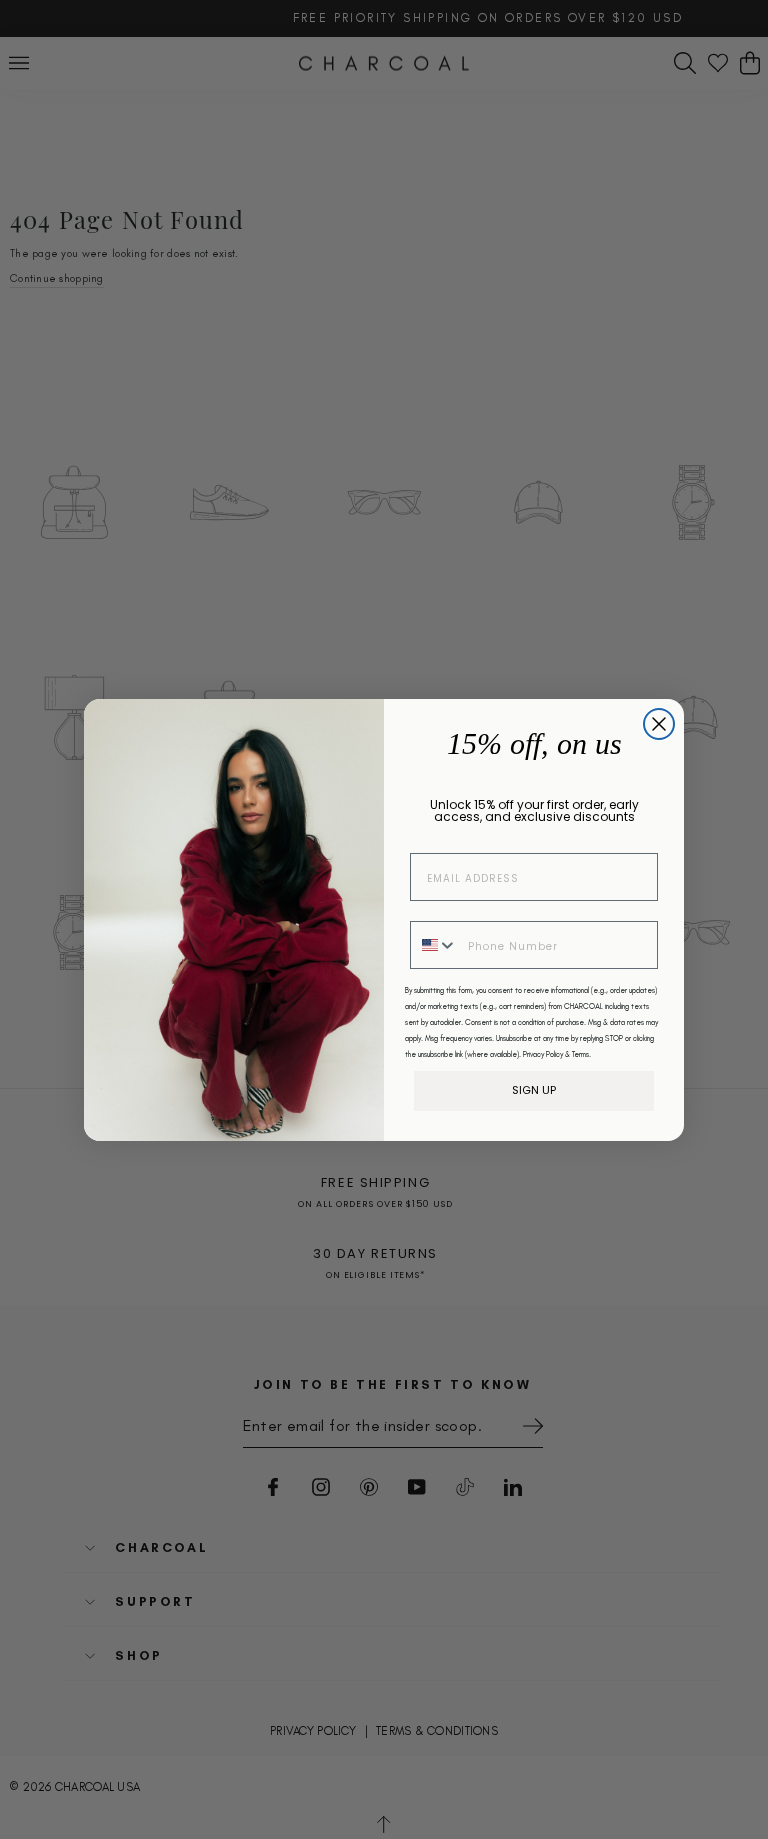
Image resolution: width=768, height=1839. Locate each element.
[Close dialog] (659, 724)
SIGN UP (534, 1090)
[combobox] (434, 945)
